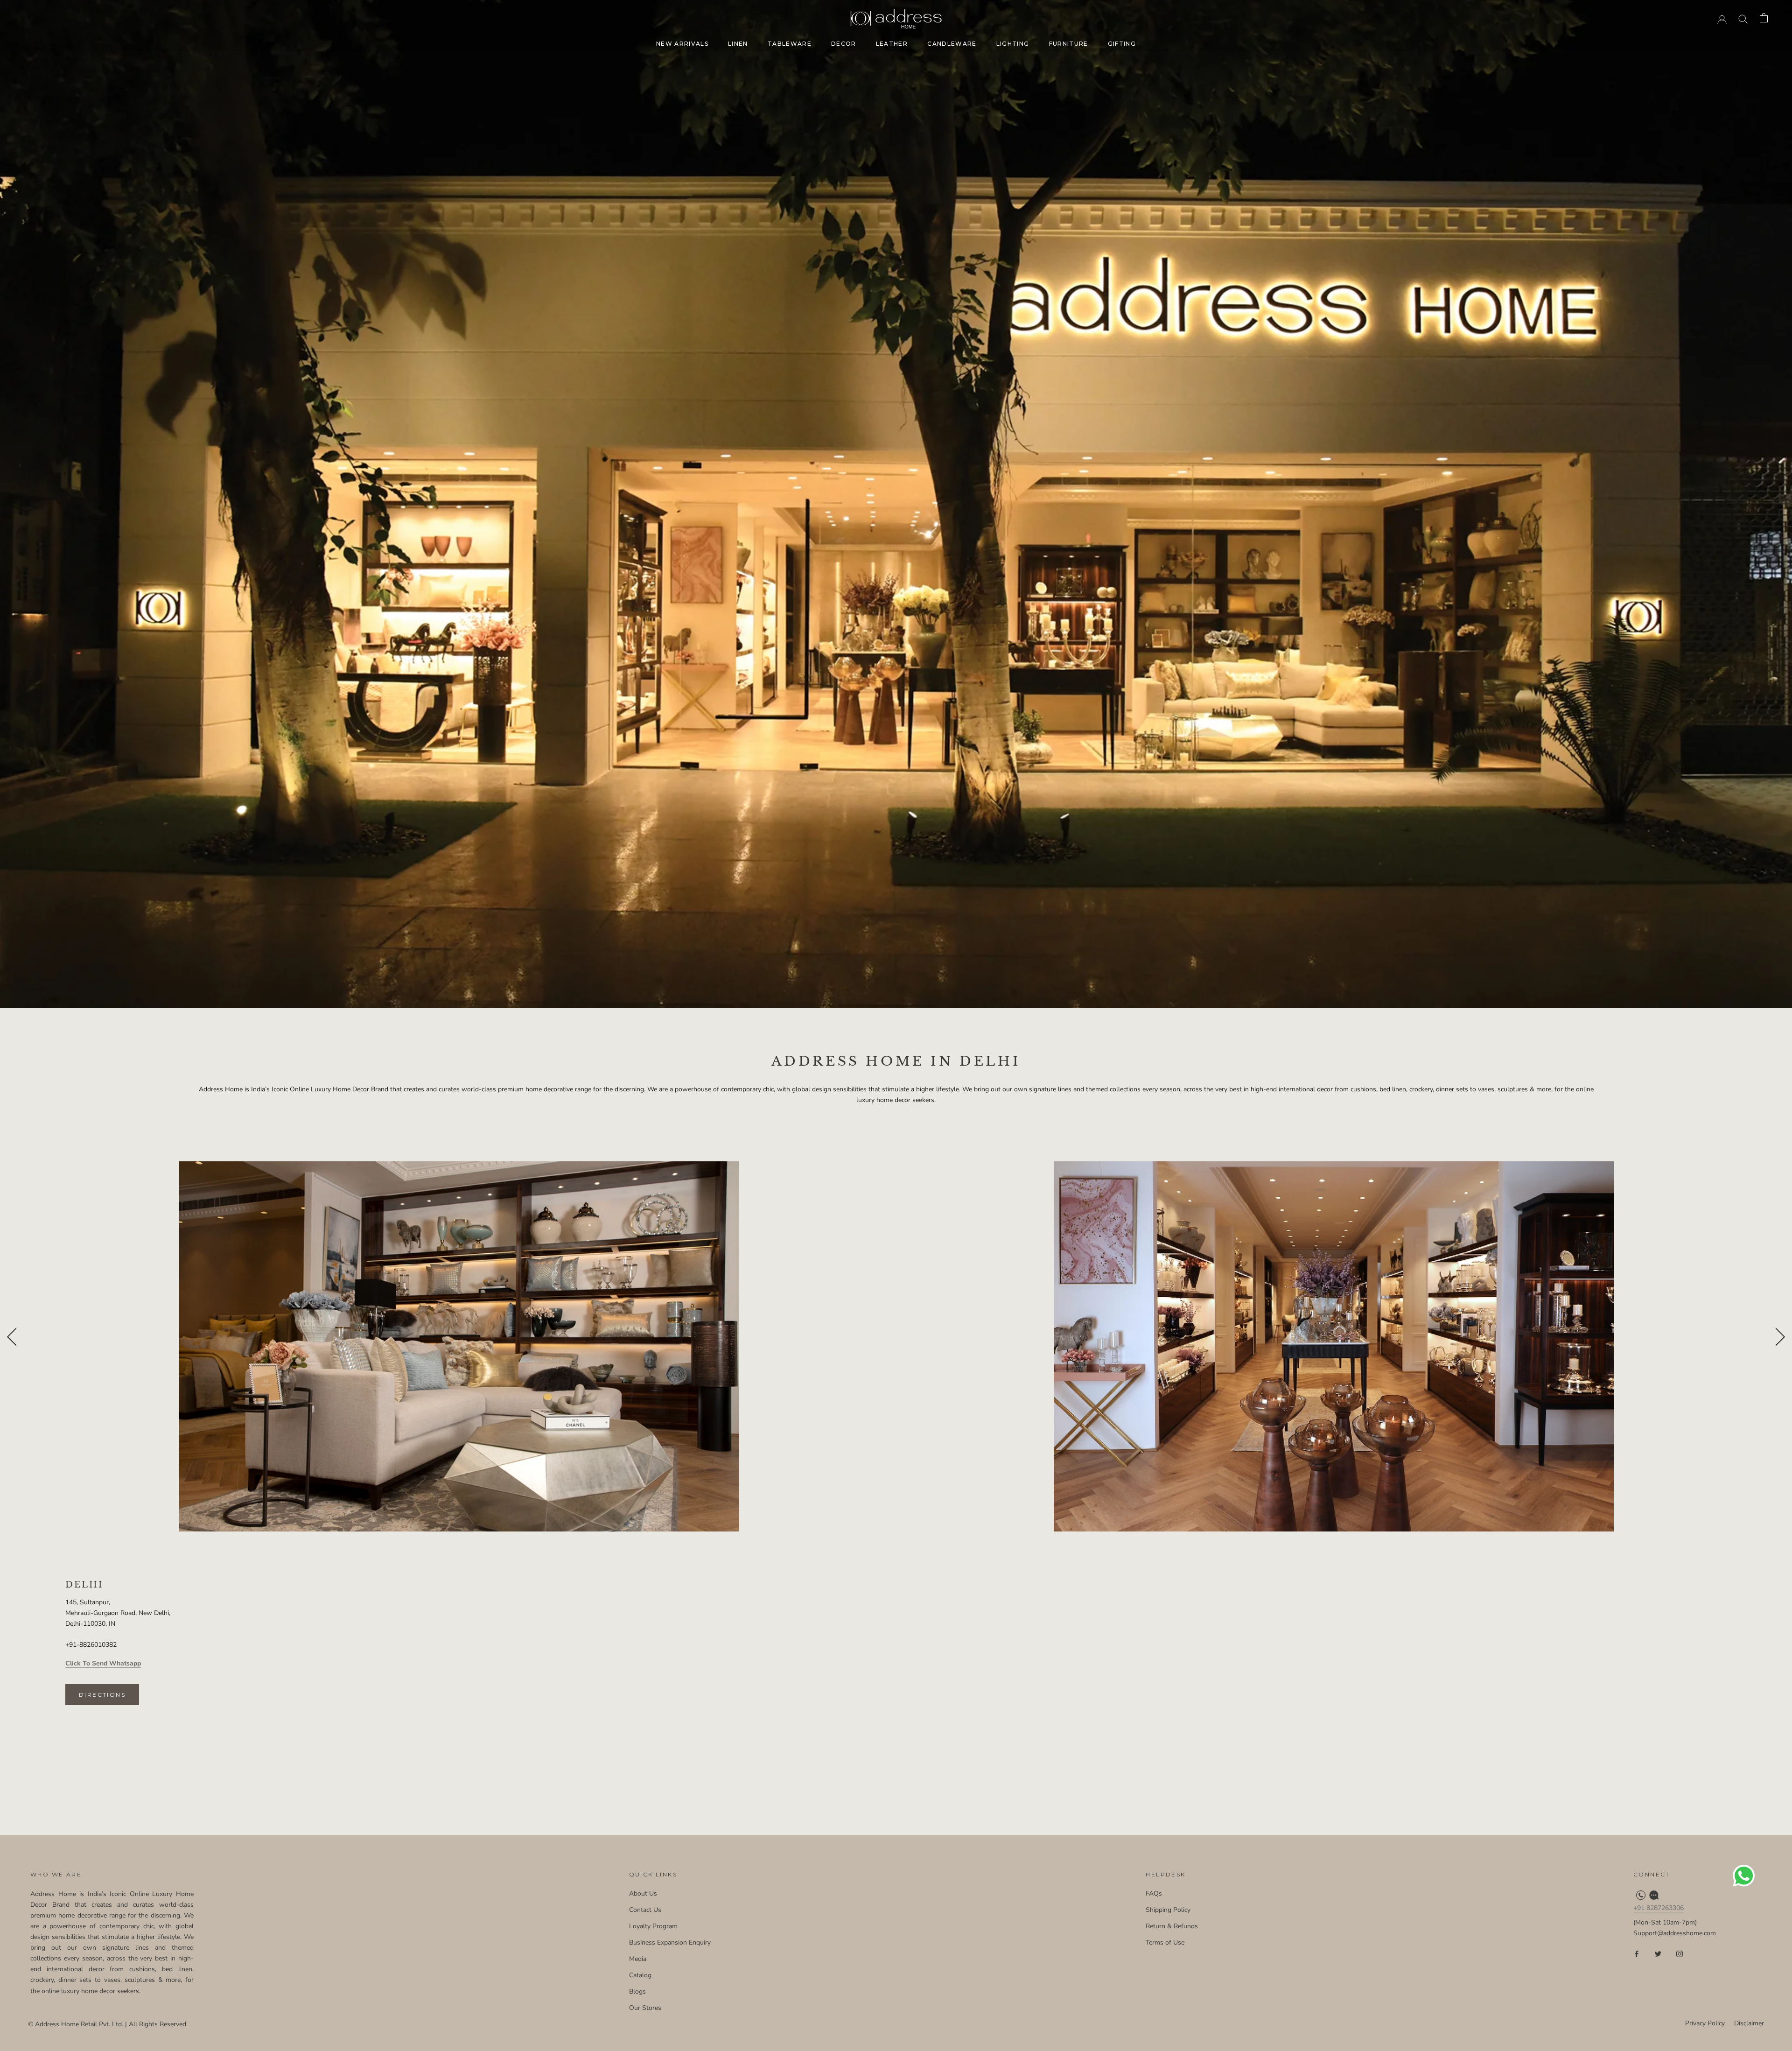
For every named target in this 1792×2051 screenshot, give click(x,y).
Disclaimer (1749, 2023)
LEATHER (892, 44)
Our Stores (645, 2008)
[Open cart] (1764, 18)
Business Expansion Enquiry (670, 1942)
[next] (1777, 1336)
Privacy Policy (1705, 2023)
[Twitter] (1658, 1953)
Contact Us (645, 1910)
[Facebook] (1637, 1953)
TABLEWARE (790, 44)
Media (638, 1959)
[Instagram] (1680, 1953)
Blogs (637, 1991)
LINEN (738, 44)
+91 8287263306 (1659, 1908)
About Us (643, 1893)
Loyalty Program (653, 1926)
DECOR (844, 44)
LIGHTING (1013, 44)
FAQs (1154, 1893)
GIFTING (1122, 44)
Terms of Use (1165, 1942)
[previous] (13, 1336)
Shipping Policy (1168, 1910)
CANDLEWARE (952, 44)
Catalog (640, 1975)
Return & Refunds (1172, 1926)
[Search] (1743, 18)
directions (102, 1695)
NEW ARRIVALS (682, 44)
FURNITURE (1069, 44)
